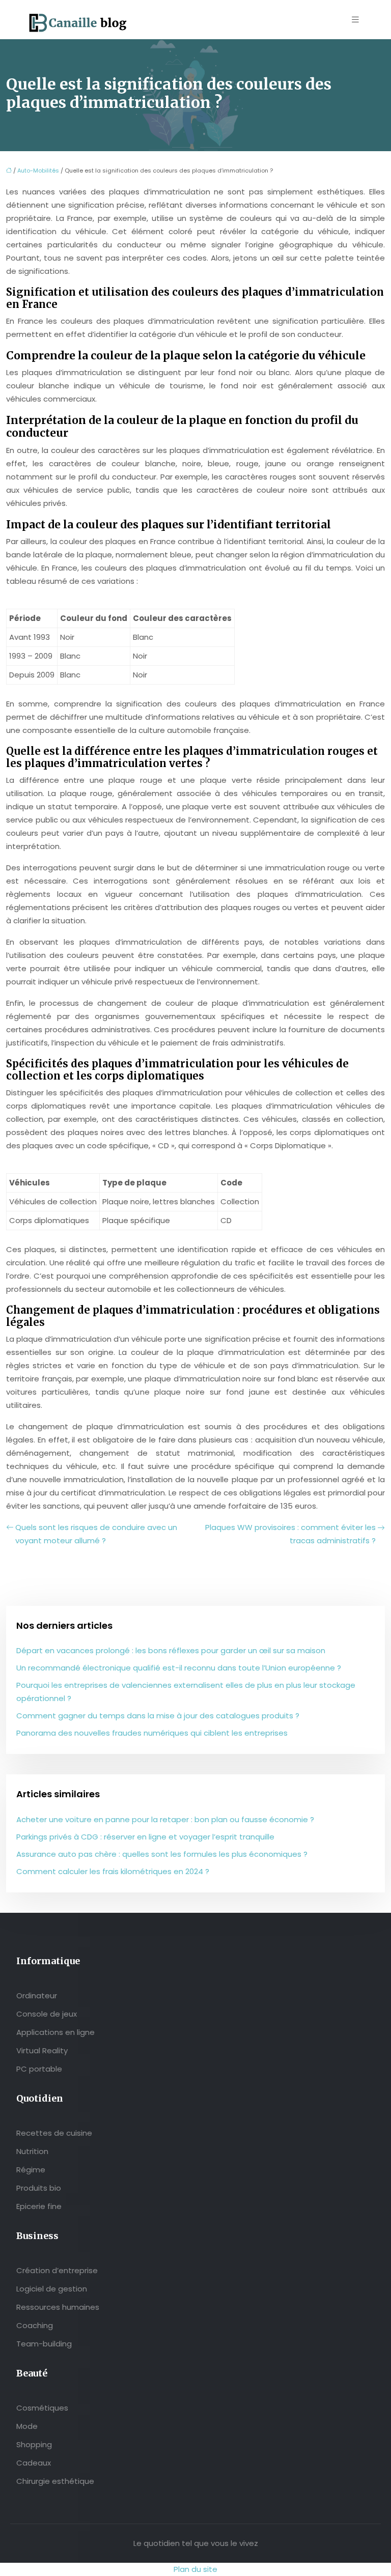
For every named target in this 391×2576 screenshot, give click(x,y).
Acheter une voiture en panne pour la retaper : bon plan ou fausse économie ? (165, 1819)
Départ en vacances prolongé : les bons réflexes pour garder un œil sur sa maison (171, 1650)
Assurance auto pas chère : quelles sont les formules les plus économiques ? (162, 1854)
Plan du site (195, 2569)
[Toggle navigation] (355, 20)
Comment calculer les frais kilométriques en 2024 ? (113, 1871)
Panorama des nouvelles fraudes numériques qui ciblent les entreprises (152, 1733)
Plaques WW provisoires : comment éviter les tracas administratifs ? (290, 1534)
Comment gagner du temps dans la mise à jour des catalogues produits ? (158, 1716)
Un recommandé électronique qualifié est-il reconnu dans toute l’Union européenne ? (179, 1668)
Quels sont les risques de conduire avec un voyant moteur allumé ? (96, 1534)
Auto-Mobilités (38, 171)
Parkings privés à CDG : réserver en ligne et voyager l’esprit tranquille (145, 1837)
